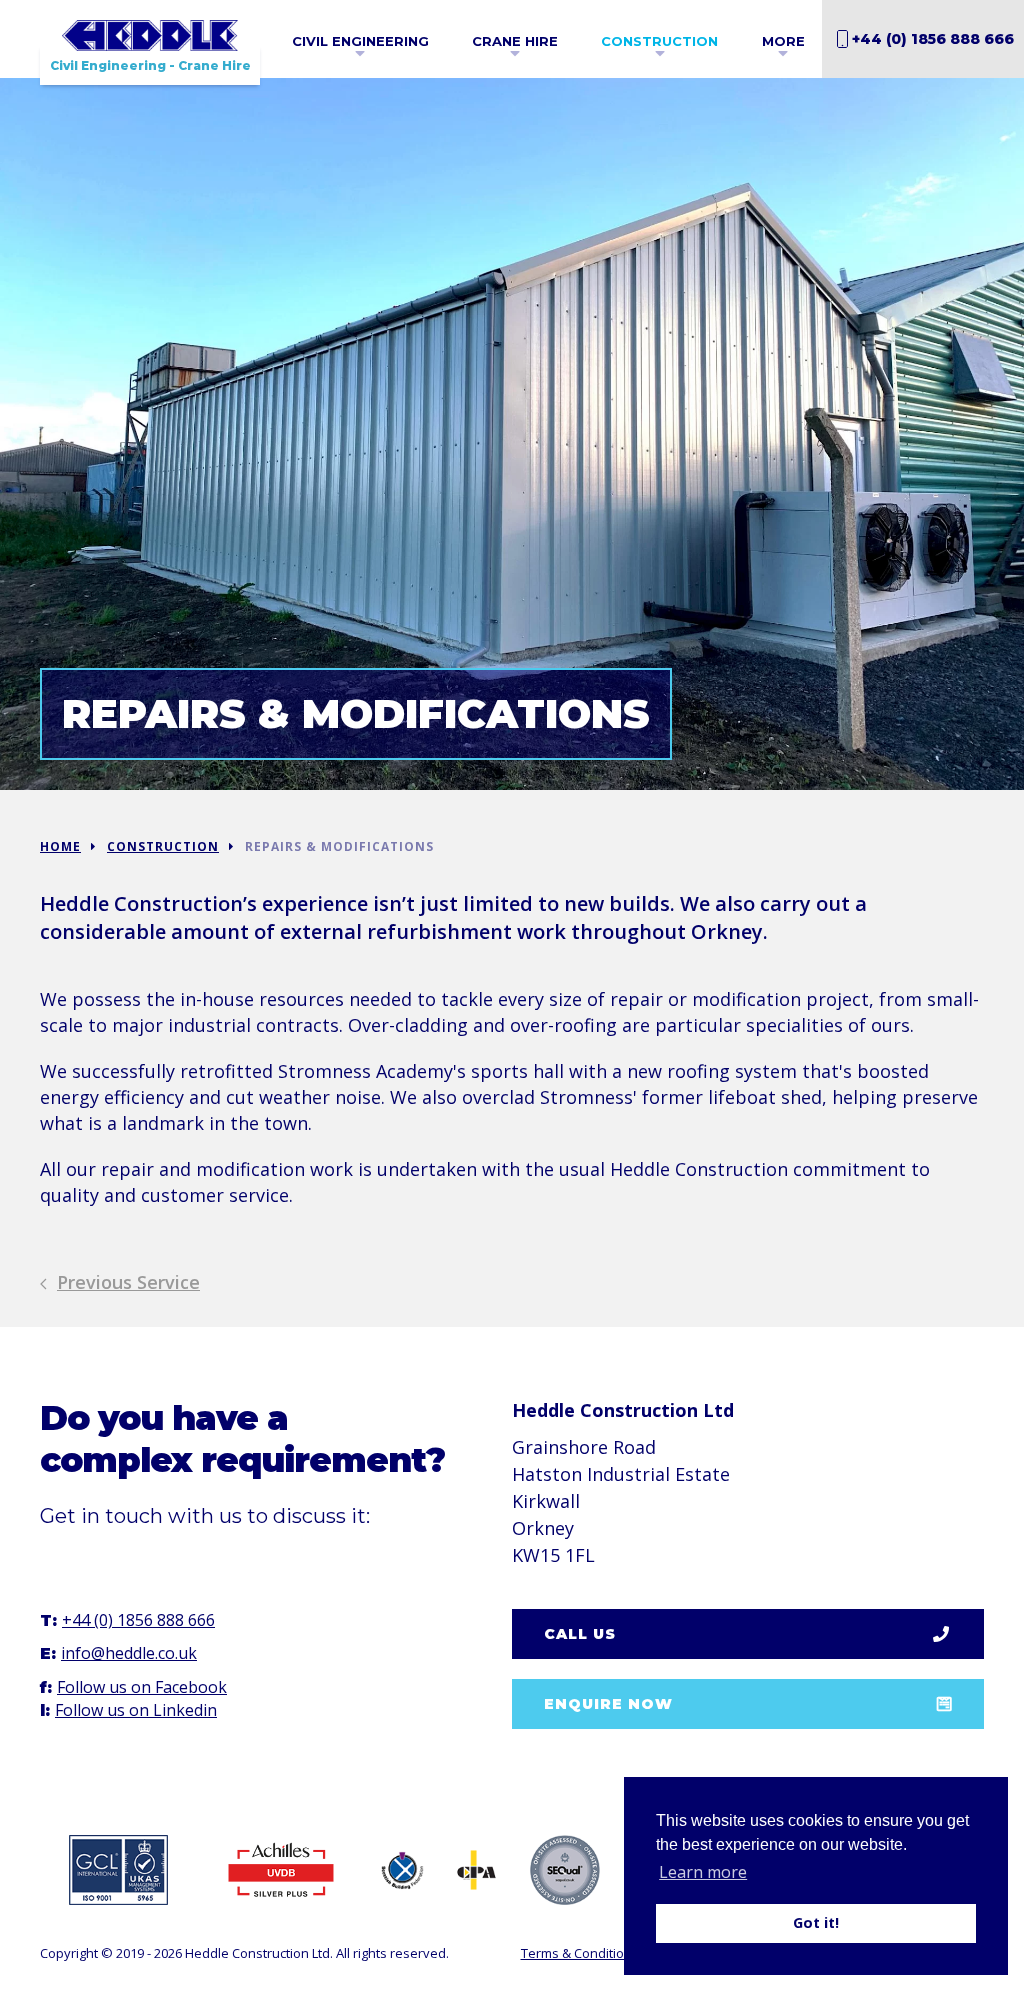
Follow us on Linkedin (136, 1710)
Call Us (580, 1634)
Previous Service (128, 1282)
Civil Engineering (360, 41)
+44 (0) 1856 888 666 (933, 39)
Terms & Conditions (580, 1953)
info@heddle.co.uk (129, 1653)
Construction (659, 41)
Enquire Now (608, 1704)
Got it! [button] (816, 1922)
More (783, 41)
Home (60, 846)
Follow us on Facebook (142, 1687)
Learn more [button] (703, 1872)
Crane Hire (515, 41)
